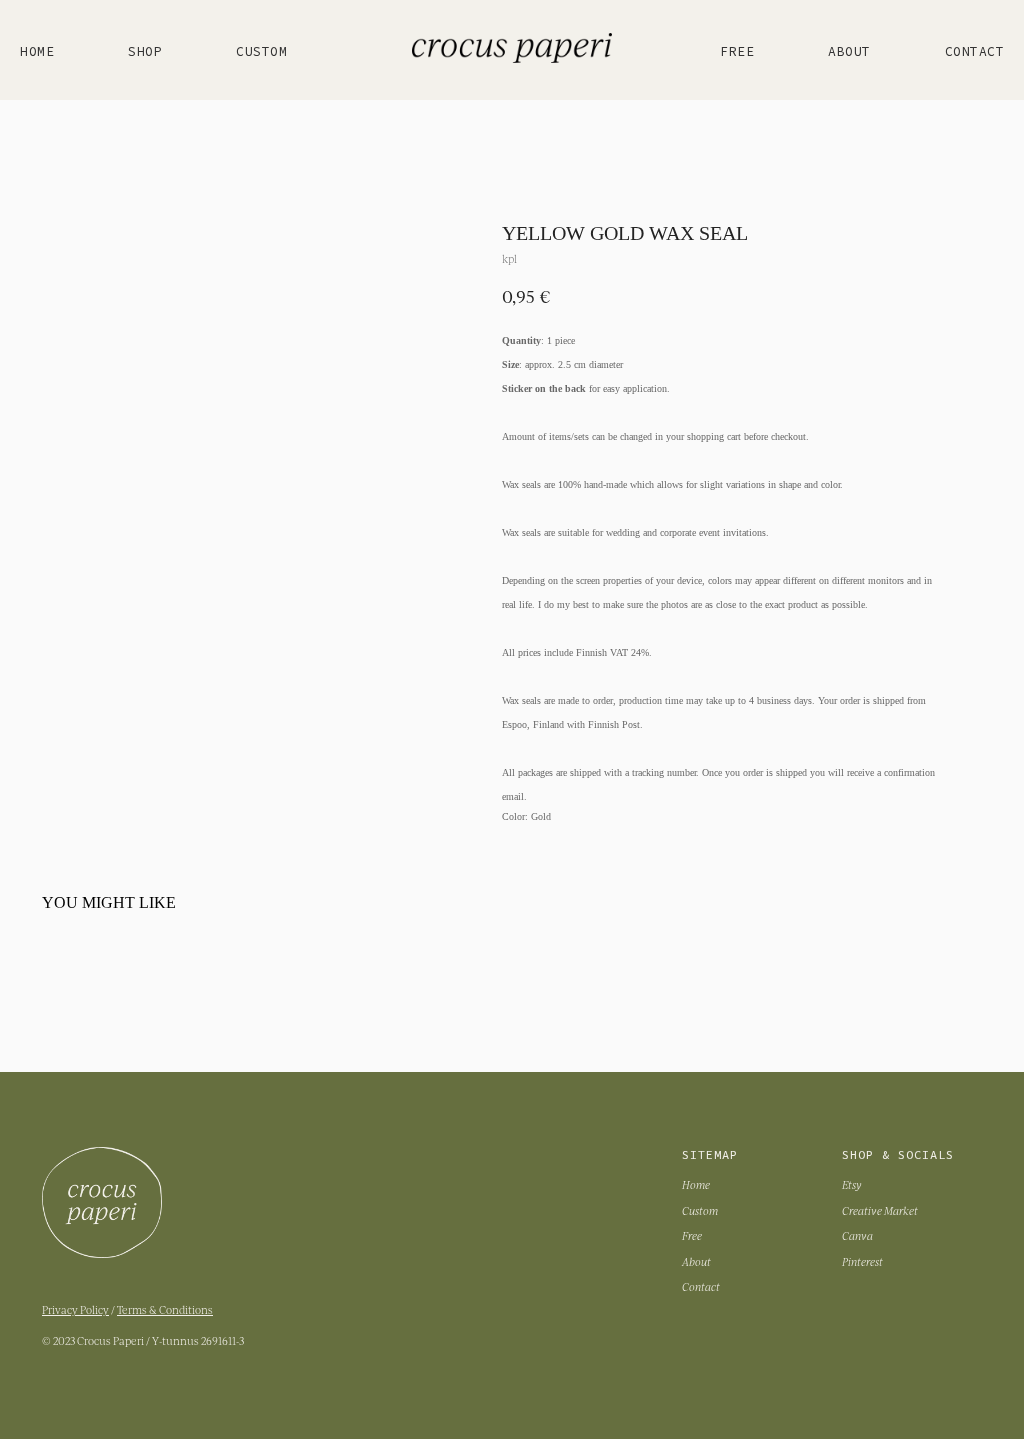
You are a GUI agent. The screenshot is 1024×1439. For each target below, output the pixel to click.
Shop (145, 52)
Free (737, 52)
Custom (261, 52)
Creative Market (880, 1210)
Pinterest (862, 1261)
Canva (857, 1235)
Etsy (852, 1184)
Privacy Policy (75, 1309)
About (849, 52)
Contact (975, 52)
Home (37, 52)
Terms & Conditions (165, 1309)
